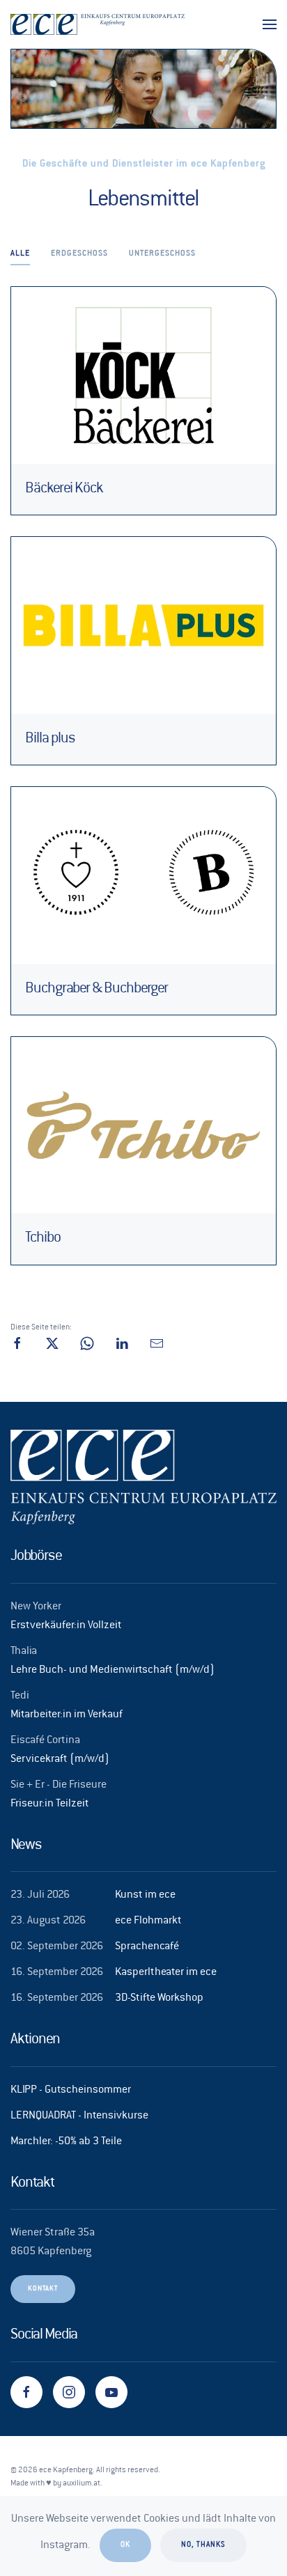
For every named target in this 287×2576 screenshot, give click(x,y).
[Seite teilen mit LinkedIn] (122, 1344)
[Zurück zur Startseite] (98, 24)
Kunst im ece (145, 1895)
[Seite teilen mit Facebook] (17, 1344)
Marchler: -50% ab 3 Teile (66, 2142)
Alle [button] (20, 254)
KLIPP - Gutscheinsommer (71, 2090)
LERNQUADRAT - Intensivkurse (79, 2116)
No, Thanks (203, 2545)
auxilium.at (82, 2484)
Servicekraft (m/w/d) (60, 1759)
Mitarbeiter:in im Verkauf (67, 1715)
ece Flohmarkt (148, 1921)
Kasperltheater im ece (166, 1973)
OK (125, 2545)
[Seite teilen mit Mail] (157, 1344)
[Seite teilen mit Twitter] (52, 1344)
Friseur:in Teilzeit (50, 1804)
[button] (270, 24)
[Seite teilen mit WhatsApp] (87, 1344)
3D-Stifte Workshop (159, 1998)
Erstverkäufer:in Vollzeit (66, 1626)
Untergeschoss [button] (162, 254)
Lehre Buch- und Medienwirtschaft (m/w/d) (113, 1670)
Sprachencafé (147, 1947)
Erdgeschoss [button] (79, 254)
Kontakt (43, 2289)
